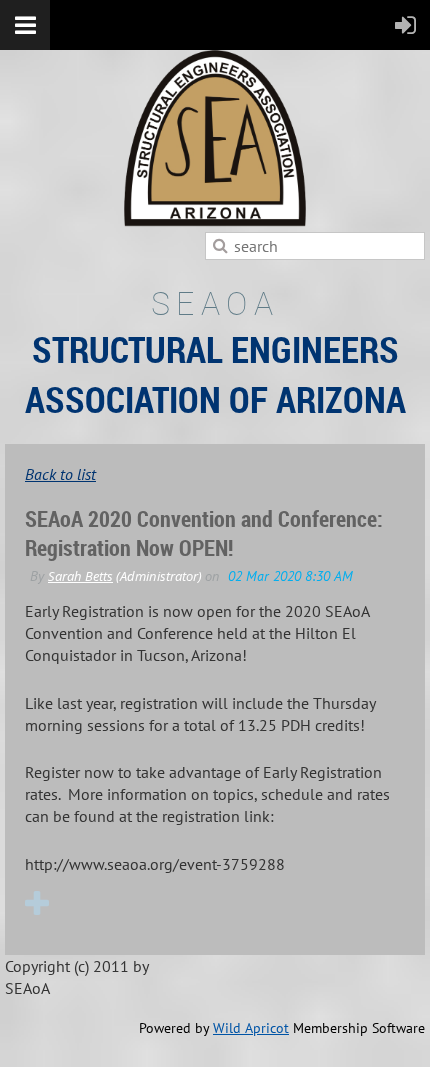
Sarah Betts (80, 576)
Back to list (60, 474)
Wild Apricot (251, 1028)
